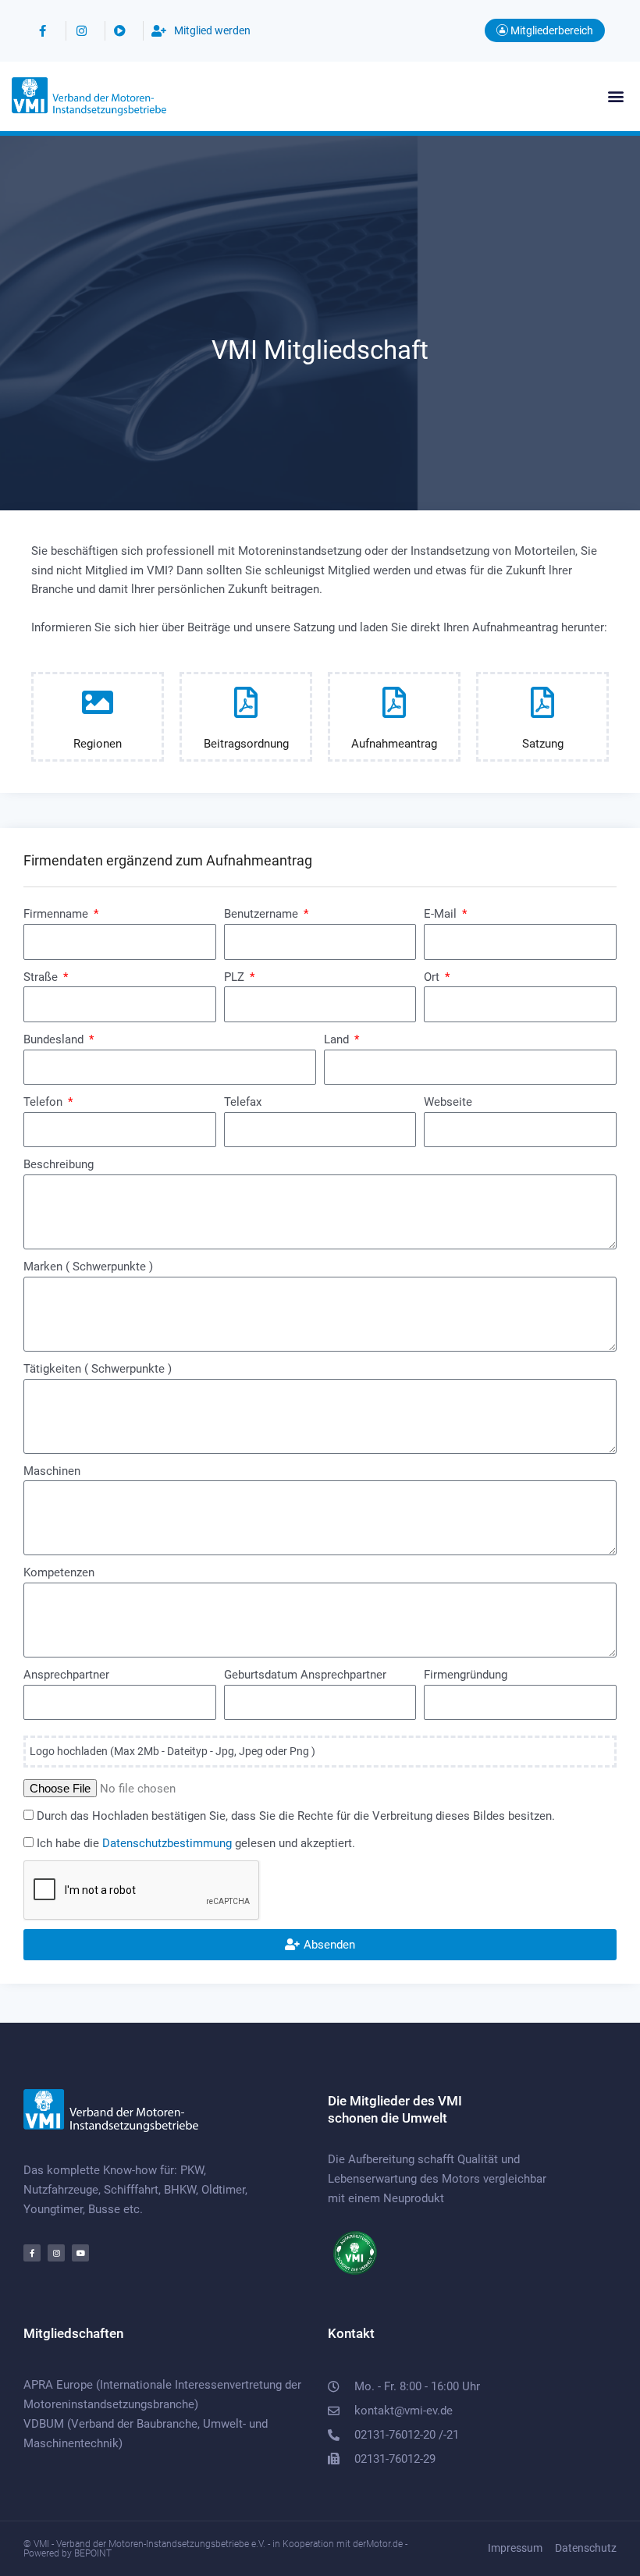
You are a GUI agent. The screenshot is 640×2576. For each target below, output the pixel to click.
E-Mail (442, 914)
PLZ (236, 977)
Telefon (44, 1102)
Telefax (243, 1102)
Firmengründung (466, 1675)
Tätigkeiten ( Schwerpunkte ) (98, 1369)
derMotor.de (378, 2544)
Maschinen (52, 1471)
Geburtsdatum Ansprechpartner (305, 1675)
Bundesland (55, 1039)
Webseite (448, 1102)
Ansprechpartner (66, 1675)
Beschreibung (59, 1164)
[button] (615, 96)
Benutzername (263, 914)
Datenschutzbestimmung (167, 1843)
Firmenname (57, 914)
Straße (42, 977)
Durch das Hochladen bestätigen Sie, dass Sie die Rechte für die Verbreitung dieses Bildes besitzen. (296, 1816)
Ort (433, 977)
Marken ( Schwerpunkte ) (88, 1267)
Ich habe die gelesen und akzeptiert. (196, 1843)
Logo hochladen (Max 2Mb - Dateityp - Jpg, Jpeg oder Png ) (172, 1751)
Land (338, 1039)
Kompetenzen (59, 1572)
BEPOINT (93, 2553)
